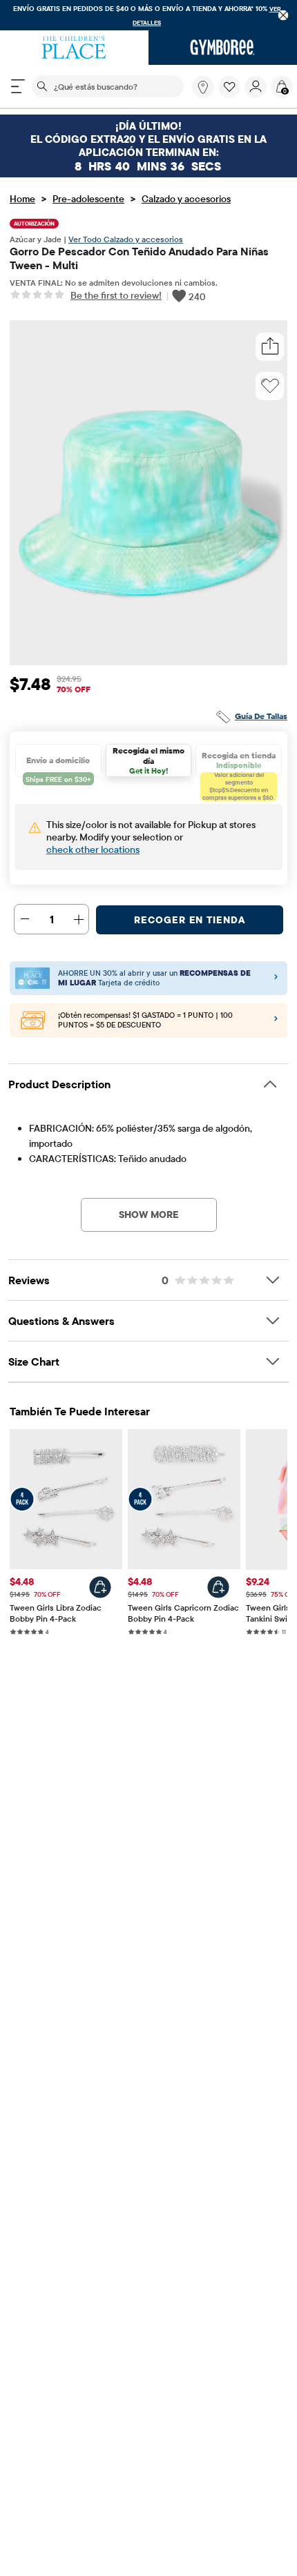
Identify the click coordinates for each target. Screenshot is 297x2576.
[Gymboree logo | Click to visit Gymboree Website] (223, 48)
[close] (284, 16)
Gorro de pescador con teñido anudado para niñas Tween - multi (139, 258)
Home (22, 199)
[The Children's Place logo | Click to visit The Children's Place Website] (74, 48)
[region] (148, 15)
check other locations (93, 849)
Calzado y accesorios (186, 199)
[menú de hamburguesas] (18, 86)
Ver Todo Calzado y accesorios (126, 239)
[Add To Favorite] (270, 386)
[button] (229, 87)
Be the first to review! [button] (116, 295)
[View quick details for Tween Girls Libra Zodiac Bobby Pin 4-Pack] (100, 1587)
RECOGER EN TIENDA (190, 920)
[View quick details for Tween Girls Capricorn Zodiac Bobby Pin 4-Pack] (218, 1587)
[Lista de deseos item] (231, 95)
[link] (203, 87)
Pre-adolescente (88, 199)
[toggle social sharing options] (270, 347)
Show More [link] (149, 1215)
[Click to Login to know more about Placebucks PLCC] (276, 1021)
